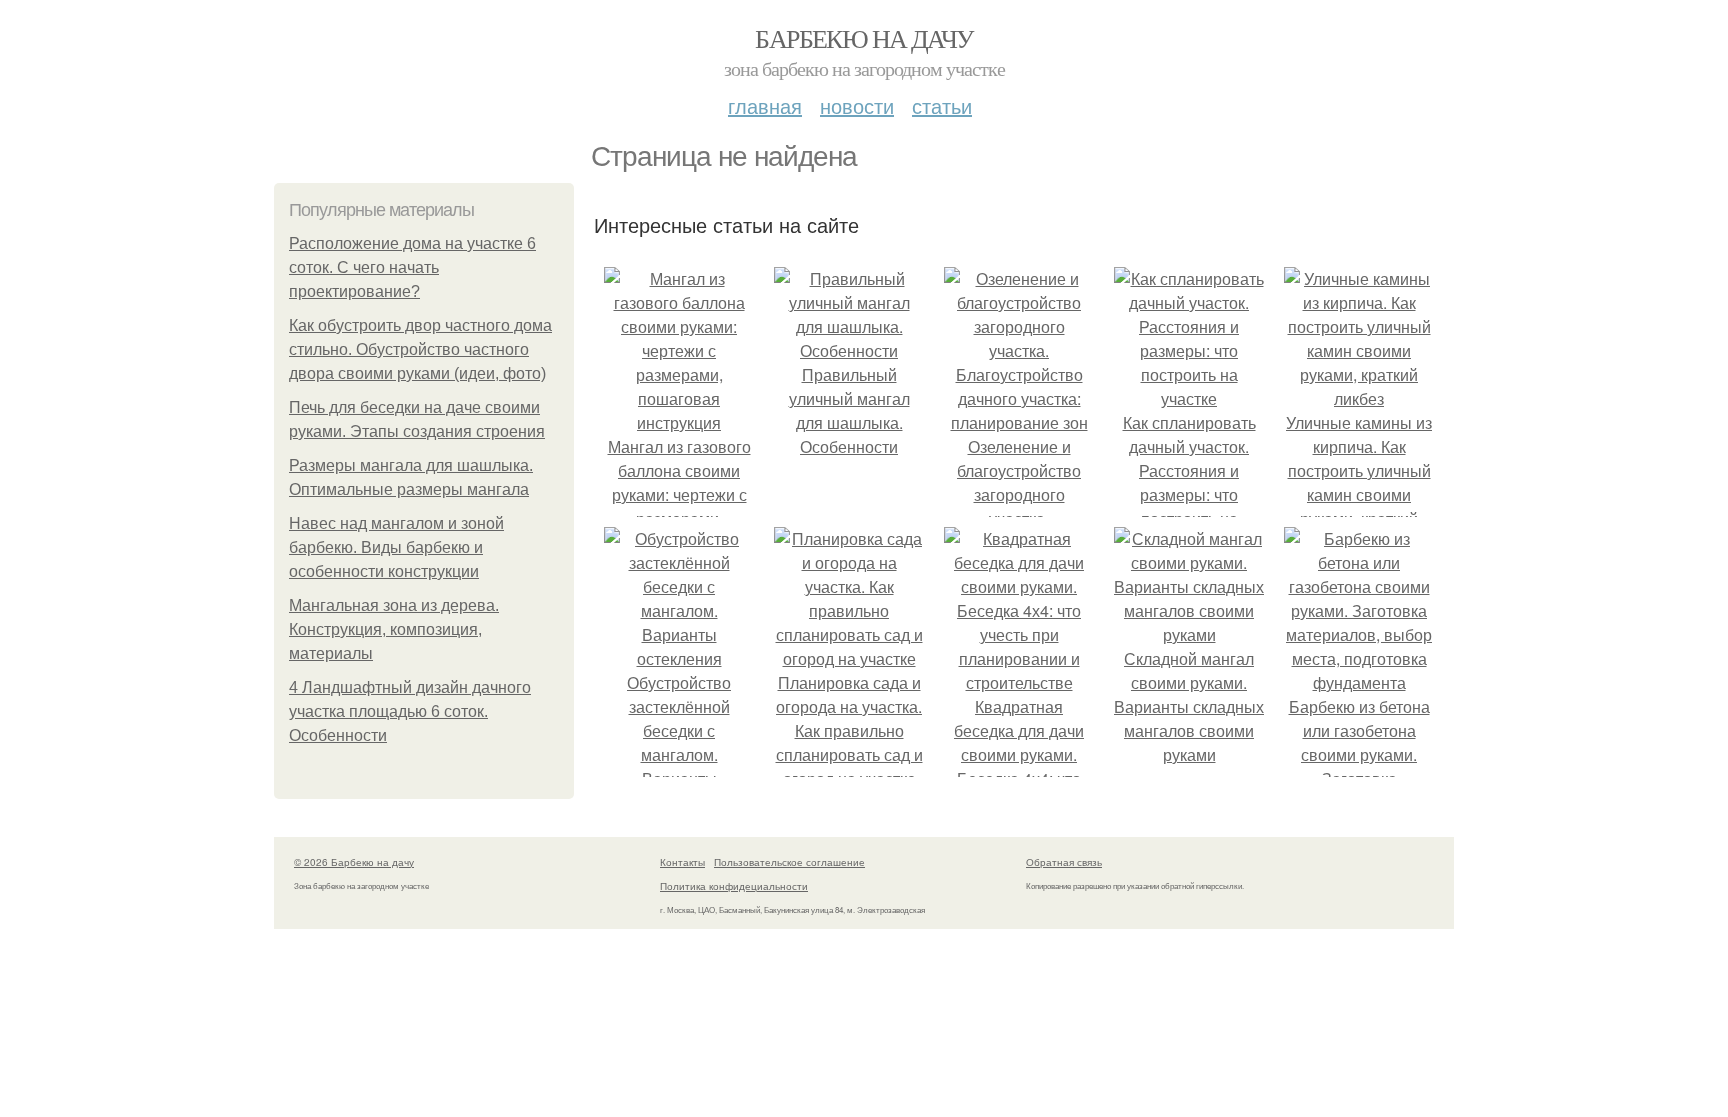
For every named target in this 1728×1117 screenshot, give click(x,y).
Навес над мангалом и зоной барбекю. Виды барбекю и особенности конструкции (396, 547)
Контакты (682, 862)
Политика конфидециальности (734, 886)
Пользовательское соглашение (789, 862)
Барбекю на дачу (863, 38)
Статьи (942, 105)
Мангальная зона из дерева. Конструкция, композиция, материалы (394, 629)
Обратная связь (1064, 862)
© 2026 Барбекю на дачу (354, 862)
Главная (765, 105)
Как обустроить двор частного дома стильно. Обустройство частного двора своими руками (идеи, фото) (420, 349)
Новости (857, 105)
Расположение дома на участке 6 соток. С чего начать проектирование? (412, 267)
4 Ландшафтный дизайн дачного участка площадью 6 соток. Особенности (410, 711)
